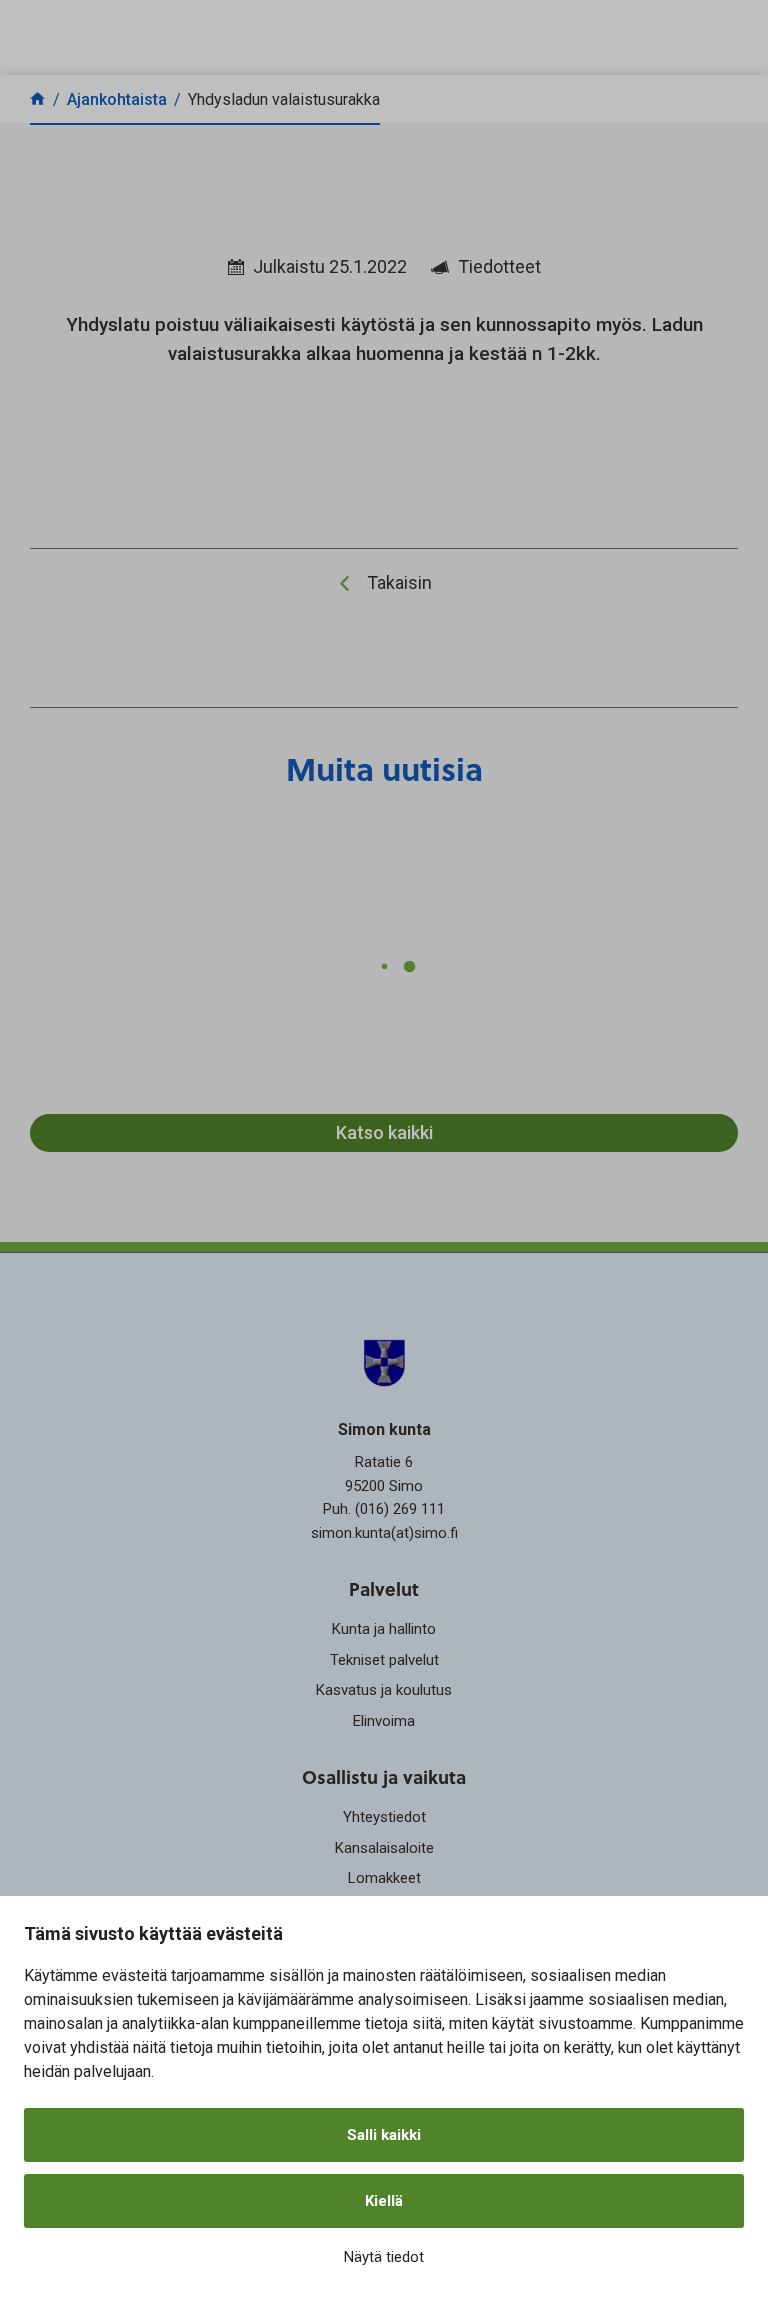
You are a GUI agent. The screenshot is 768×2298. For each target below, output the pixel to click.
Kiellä (384, 2201)
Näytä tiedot (384, 2257)
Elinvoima (384, 1721)
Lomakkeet (384, 1878)
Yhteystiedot (384, 1817)
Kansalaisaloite (384, 1848)
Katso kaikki (384, 1132)
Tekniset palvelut (384, 1660)
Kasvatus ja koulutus (384, 1690)
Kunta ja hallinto (384, 1629)
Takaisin (399, 582)
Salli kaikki (384, 2135)
